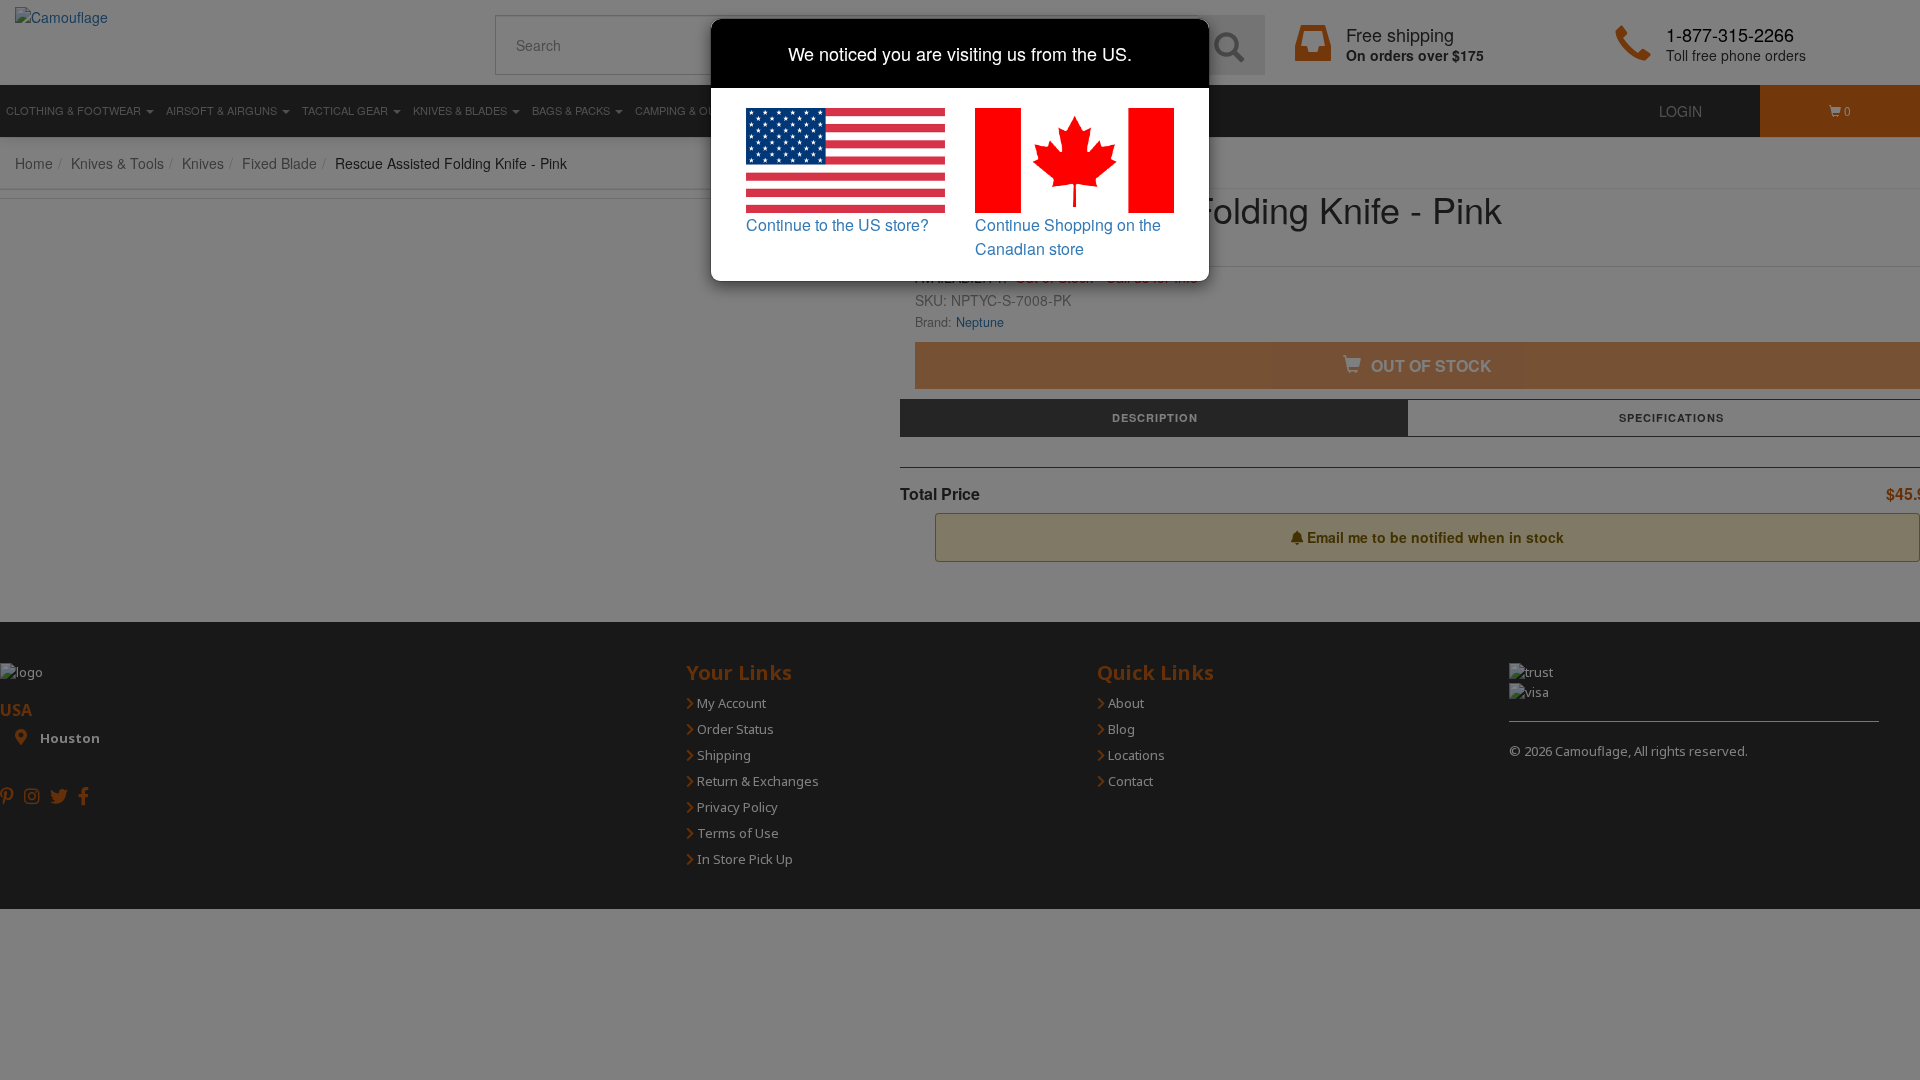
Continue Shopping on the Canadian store (1068, 236)
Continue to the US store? (837, 224)
